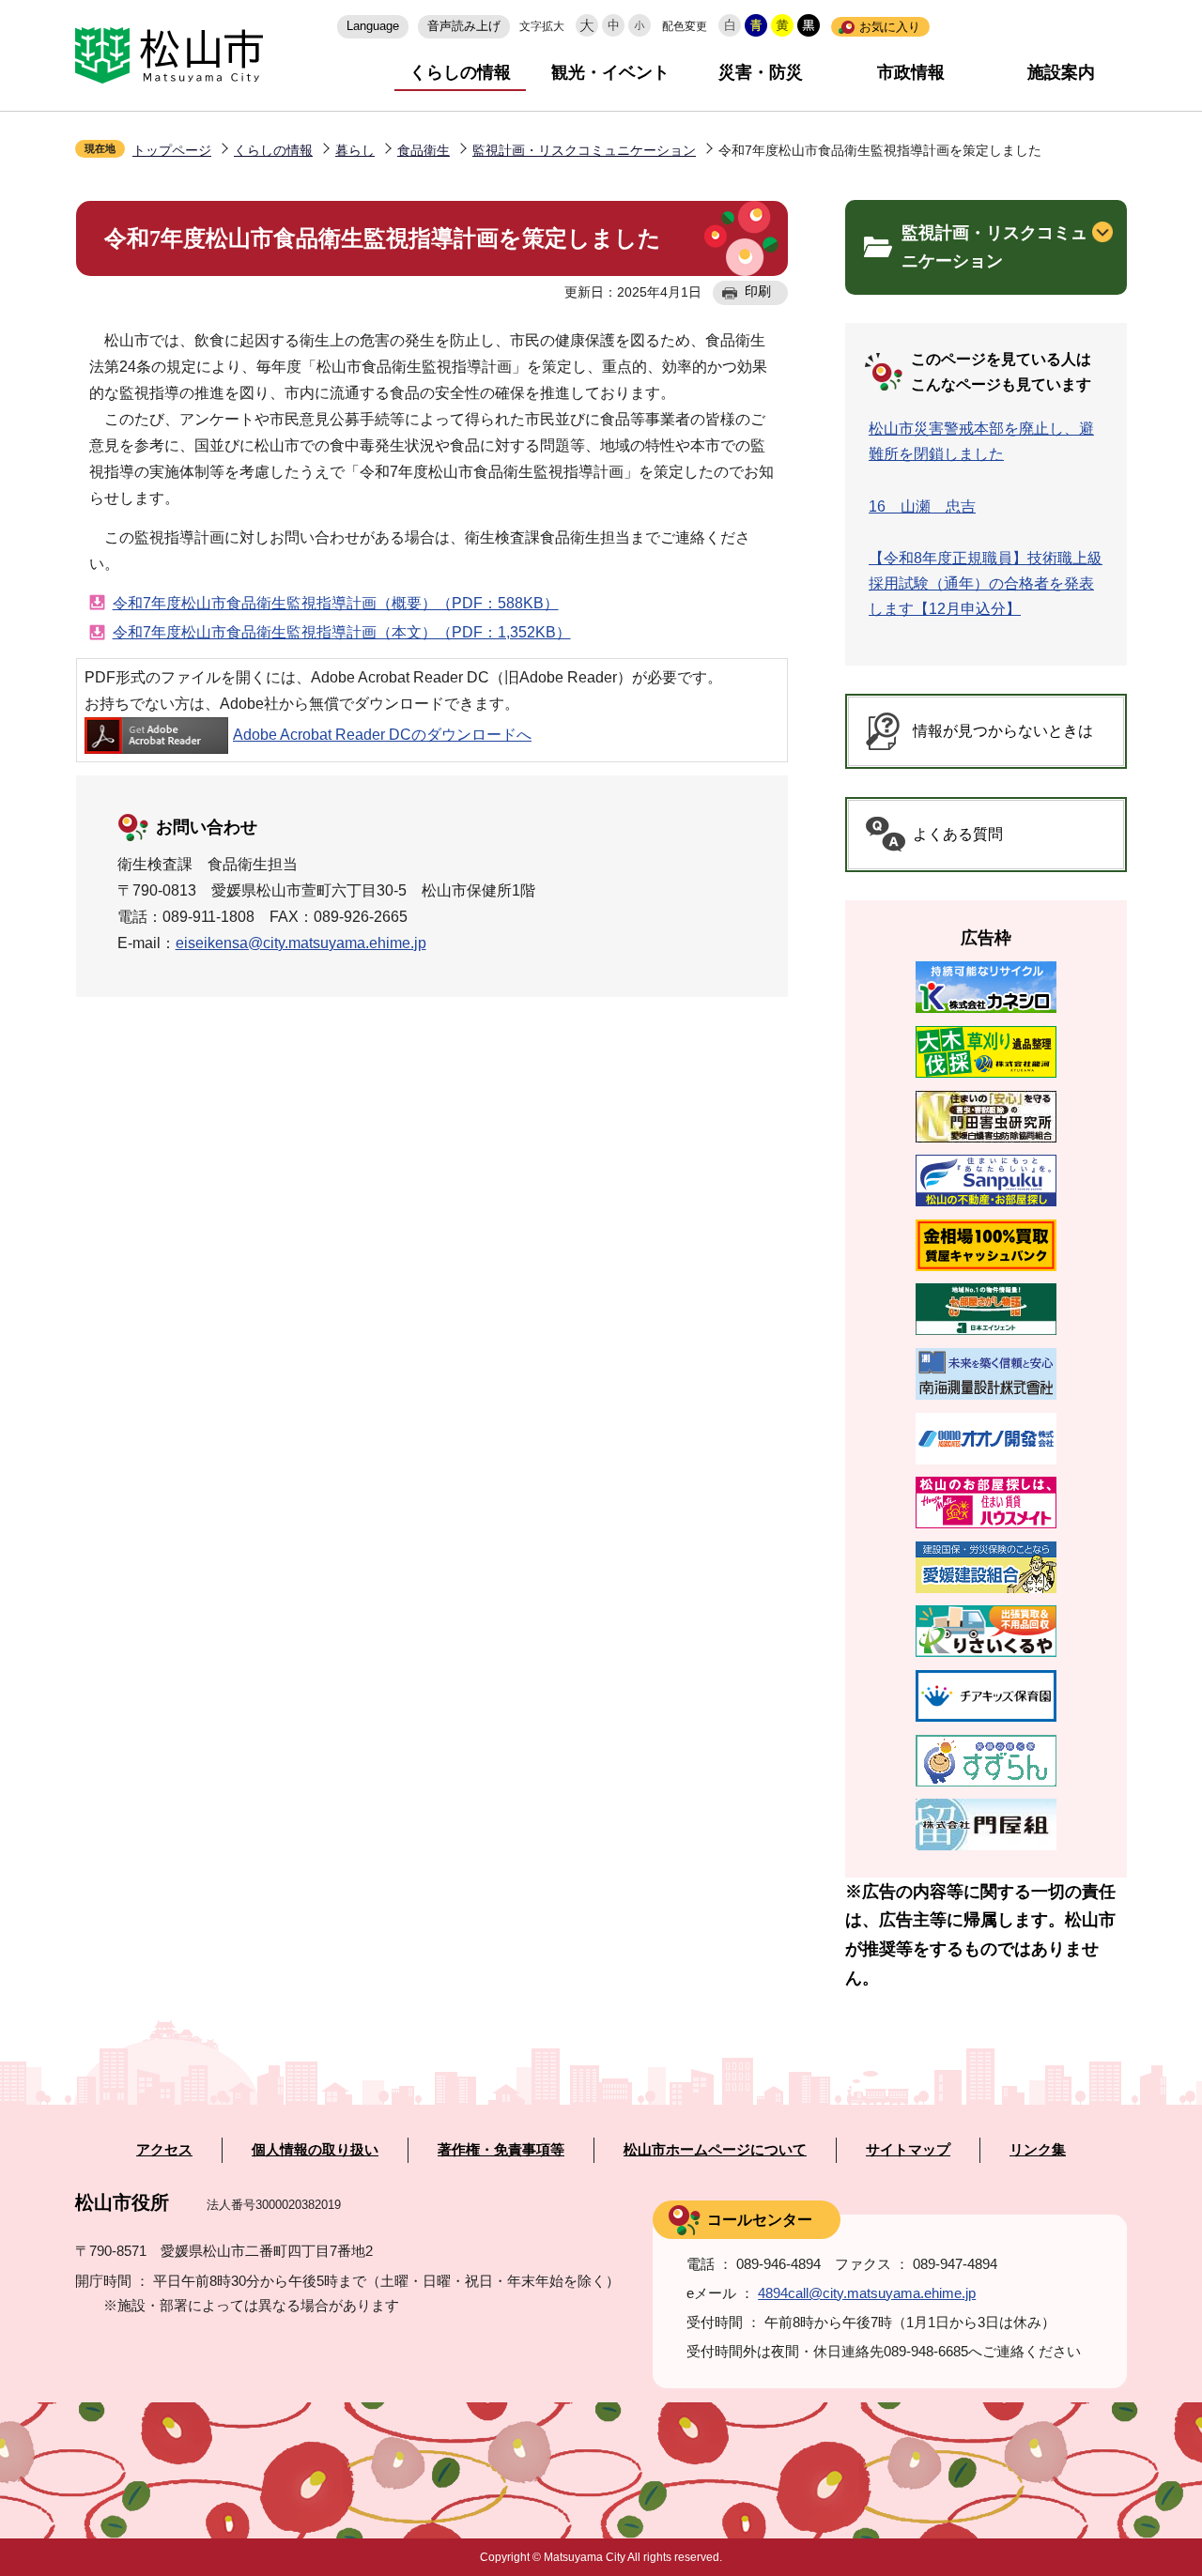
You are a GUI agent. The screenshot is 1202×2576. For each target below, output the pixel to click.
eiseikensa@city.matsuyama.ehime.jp (301, 943)
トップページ (172, 150)
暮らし (355, 150)
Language (373, 26)
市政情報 (911, 72)
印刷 (758, 291)
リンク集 (1038, 2150)
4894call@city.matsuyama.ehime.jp (867, 2293)
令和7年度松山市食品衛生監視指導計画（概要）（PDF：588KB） (336, 603)
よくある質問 (958, 834)
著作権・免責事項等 (501, 2150)
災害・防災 (761, 72)
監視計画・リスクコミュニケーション (584, 150)
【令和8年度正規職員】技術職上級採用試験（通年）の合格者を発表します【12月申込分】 (986, 583)
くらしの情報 (460, 72)
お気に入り (890, 27)
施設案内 (1061, 72)
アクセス (164, 2150)
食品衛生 (424, 150)
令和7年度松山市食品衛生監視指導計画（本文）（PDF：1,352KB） (342, 632)
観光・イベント (610, 72)
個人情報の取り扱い (315, 2150)
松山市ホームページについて (715, 2150)
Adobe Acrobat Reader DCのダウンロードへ (382, 735)
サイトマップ (908, 2150)
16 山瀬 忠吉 (922, 506)
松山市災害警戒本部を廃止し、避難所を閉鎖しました (981, 441)
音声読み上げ (464, 26)
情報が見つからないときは (1003, 731)
